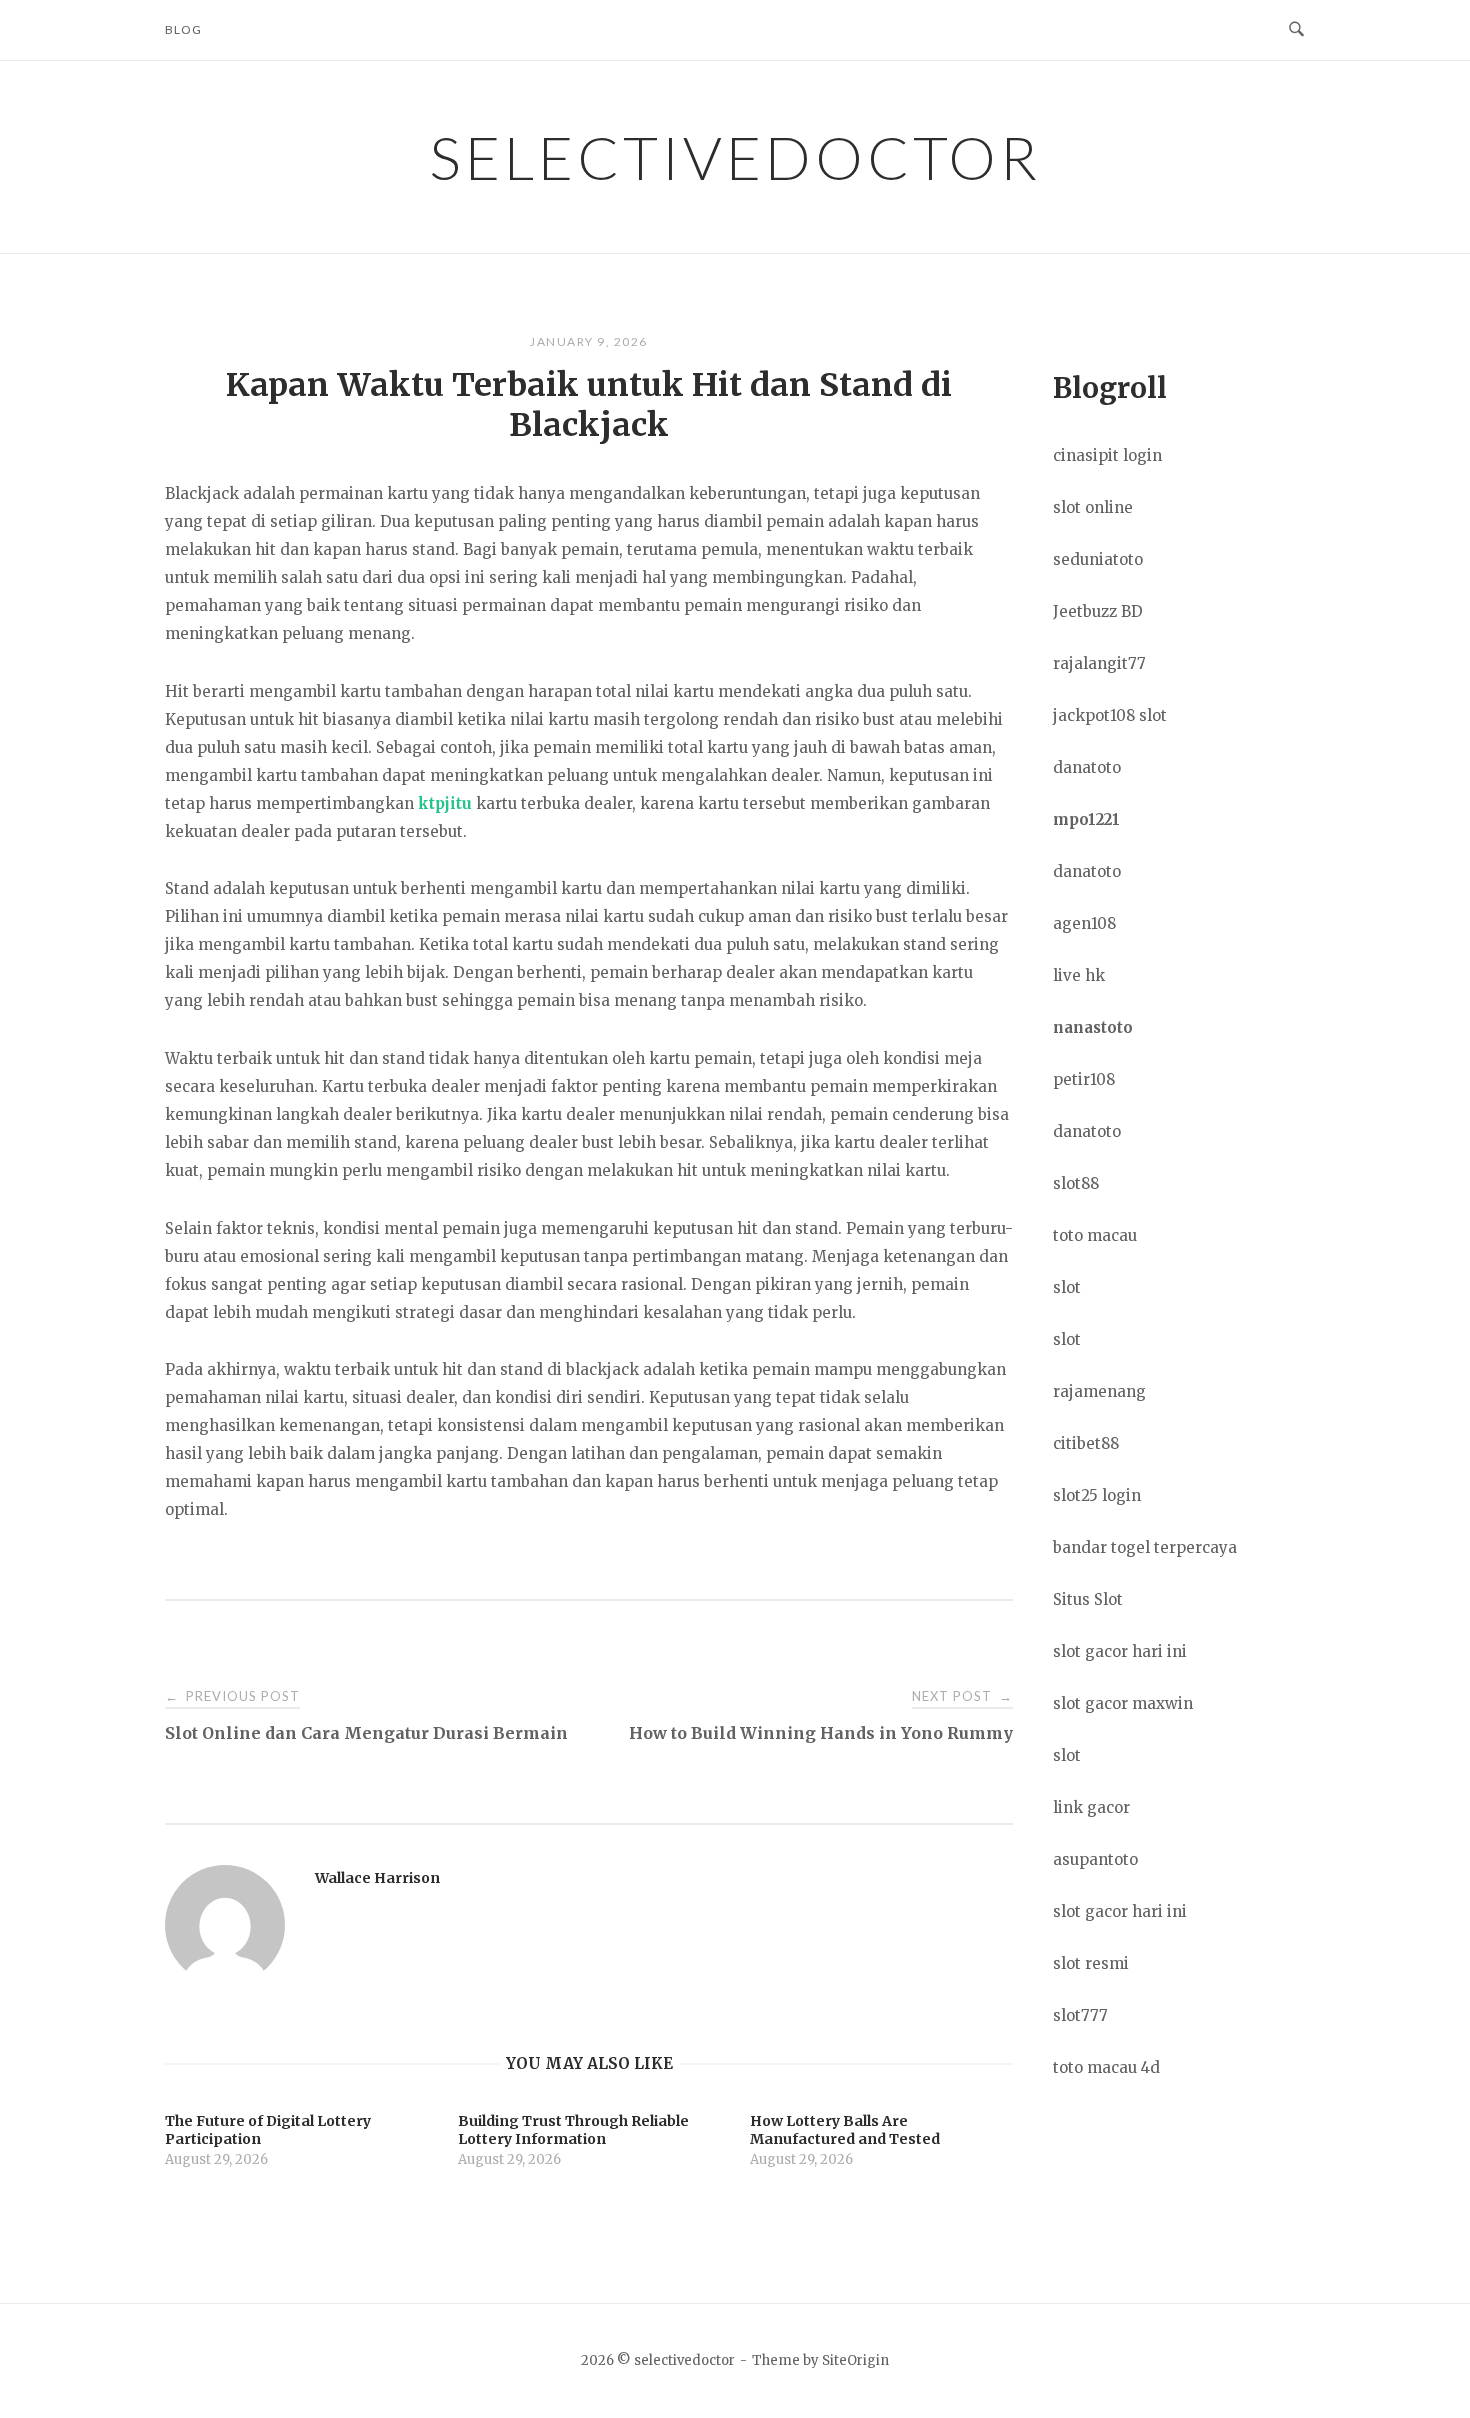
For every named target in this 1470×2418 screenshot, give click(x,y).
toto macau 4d (1106, 2067)
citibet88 (1086, 1443)
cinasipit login (1107, 455)
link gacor (1091, 1807)
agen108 (1084, 923)
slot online (1093, 507)
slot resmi (1091, 1963)
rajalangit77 (1099, 663)
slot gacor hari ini (1120, 1651)
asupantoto (1095, 1859)
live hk (1079, 975)
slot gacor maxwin (1123, 1703)
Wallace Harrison (377, 1878)
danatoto (1087, 767)
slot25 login (1097, 1495)
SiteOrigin (855, 2360)
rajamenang (1099, 1391)
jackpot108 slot (1110, 715)
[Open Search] (1296, 30)
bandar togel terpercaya (1145, 1547)
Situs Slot (1088, 1599)
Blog (183, 29)
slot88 (1076, 1183)
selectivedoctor (735, 157)
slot (1067, 1287)
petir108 (1084, 1079)
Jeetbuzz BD (1098, 611)
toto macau (1095, 1235)
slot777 (1080, 2015)
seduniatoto (1098, 559)
